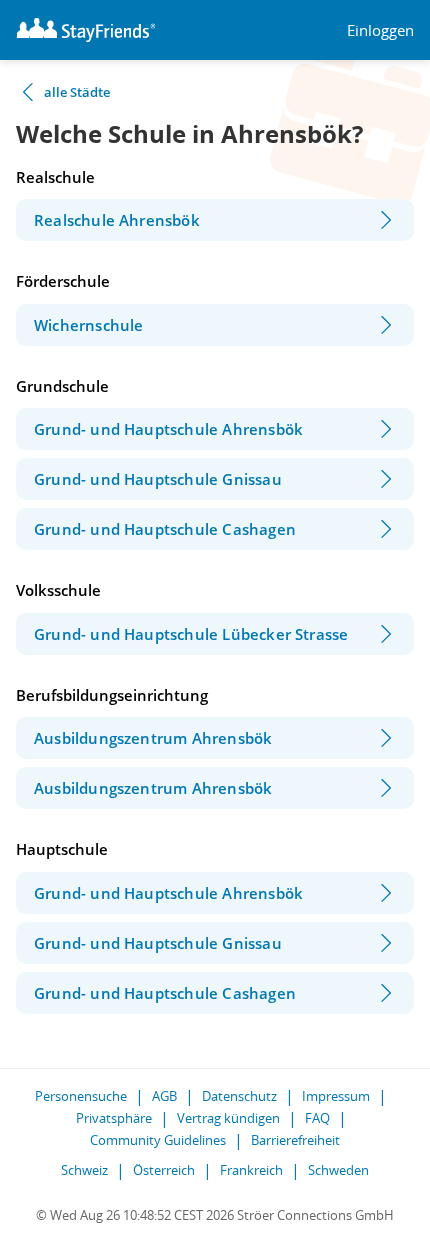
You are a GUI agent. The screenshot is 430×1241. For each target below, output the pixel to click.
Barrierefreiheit (295, 1140)
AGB (164, 1096)
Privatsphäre (114, 1118)
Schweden (338, 1170)
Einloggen (380, 30)
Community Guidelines (158, 1140)
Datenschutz (239, 1096)
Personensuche (81, 1096)
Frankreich (251, 1170)
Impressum (336, 1096)
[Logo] (86, 30)
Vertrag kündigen (228, 1118)
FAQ (317, 1118)
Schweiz (84, 1170)
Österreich (164, 1170)
